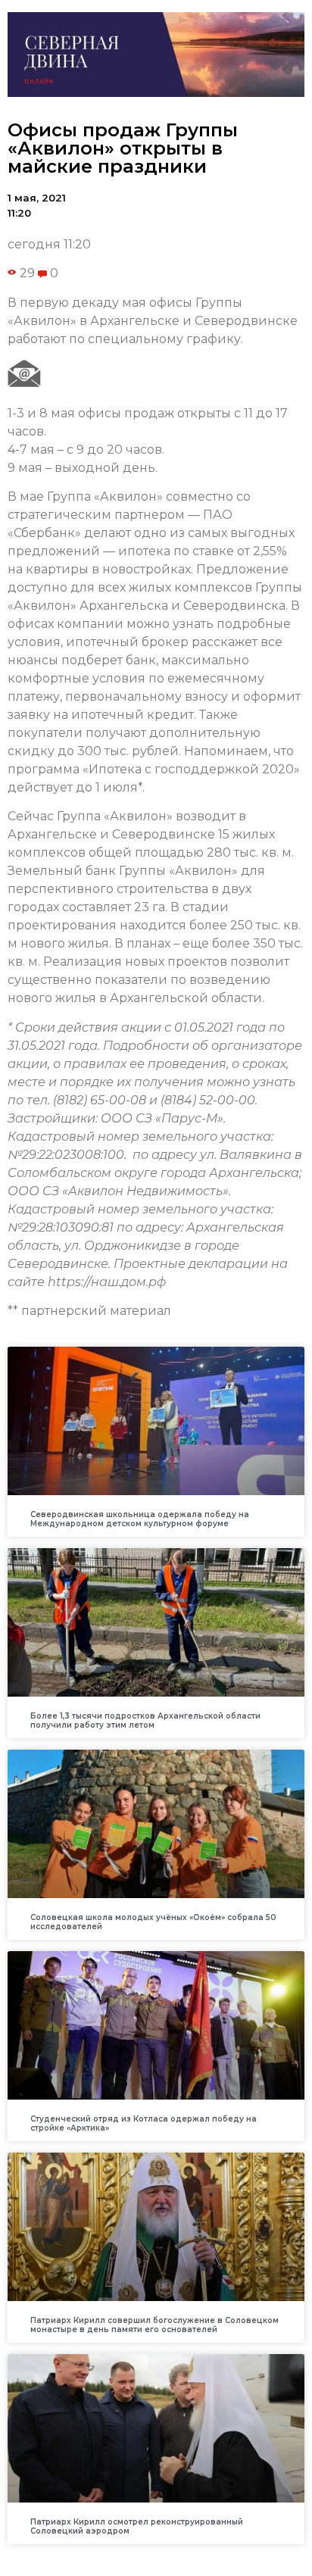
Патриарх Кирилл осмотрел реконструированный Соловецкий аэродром (137, 2526)
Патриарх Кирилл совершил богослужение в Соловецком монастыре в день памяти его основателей (154, 2325)
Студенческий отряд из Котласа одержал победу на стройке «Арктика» (144, 2123)
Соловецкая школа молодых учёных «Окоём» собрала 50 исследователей (153, 1922)
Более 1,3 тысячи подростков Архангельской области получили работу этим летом (145, 1720)
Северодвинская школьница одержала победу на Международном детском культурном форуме (140, 1519)
